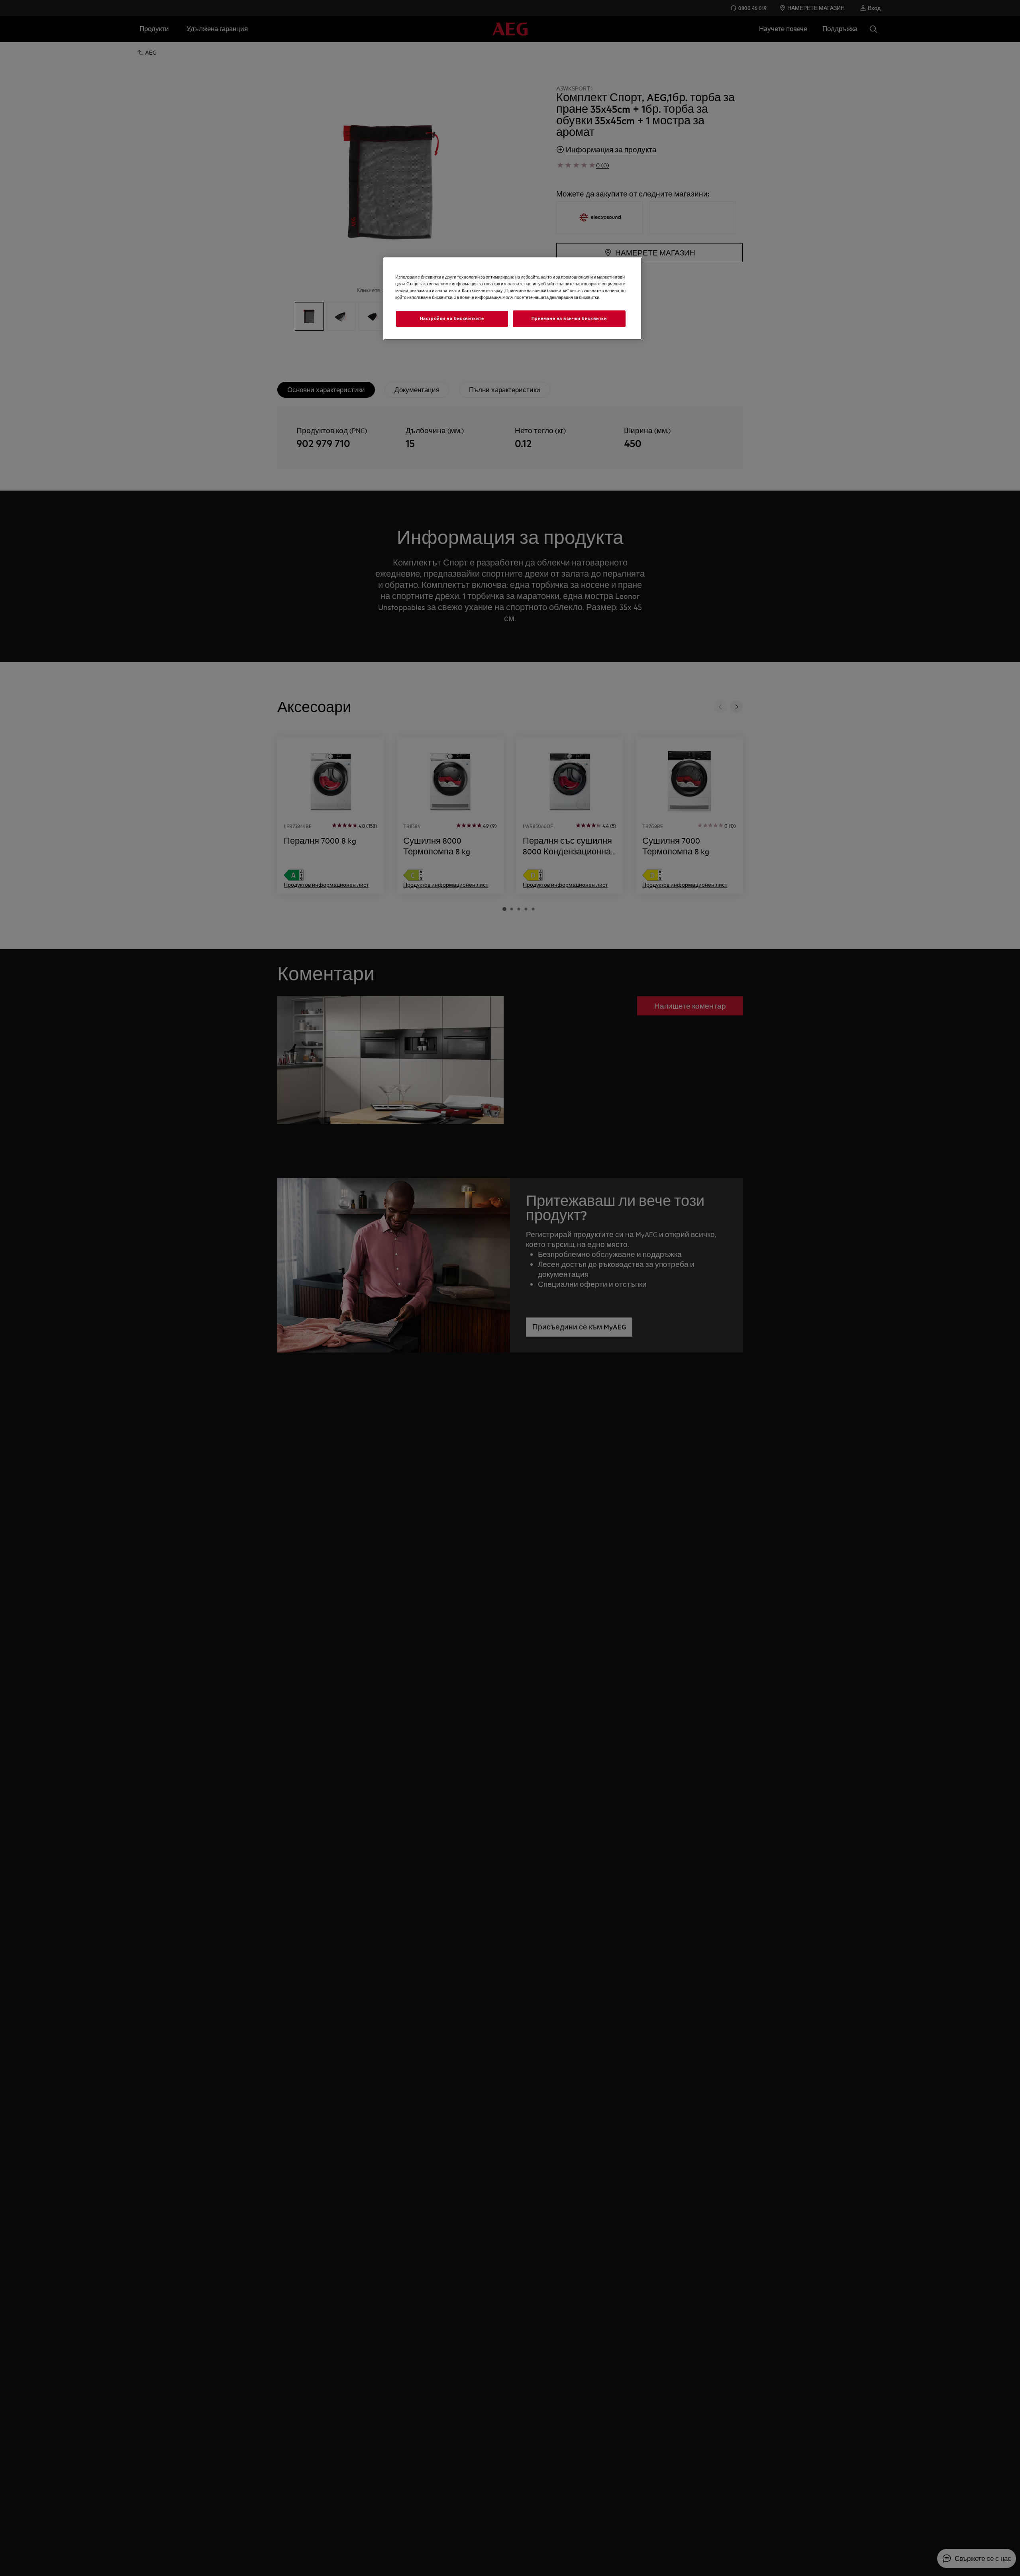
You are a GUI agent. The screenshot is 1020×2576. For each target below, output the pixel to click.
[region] (513, 298)
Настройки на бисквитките (452, 319)
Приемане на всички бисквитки (569, 319)
